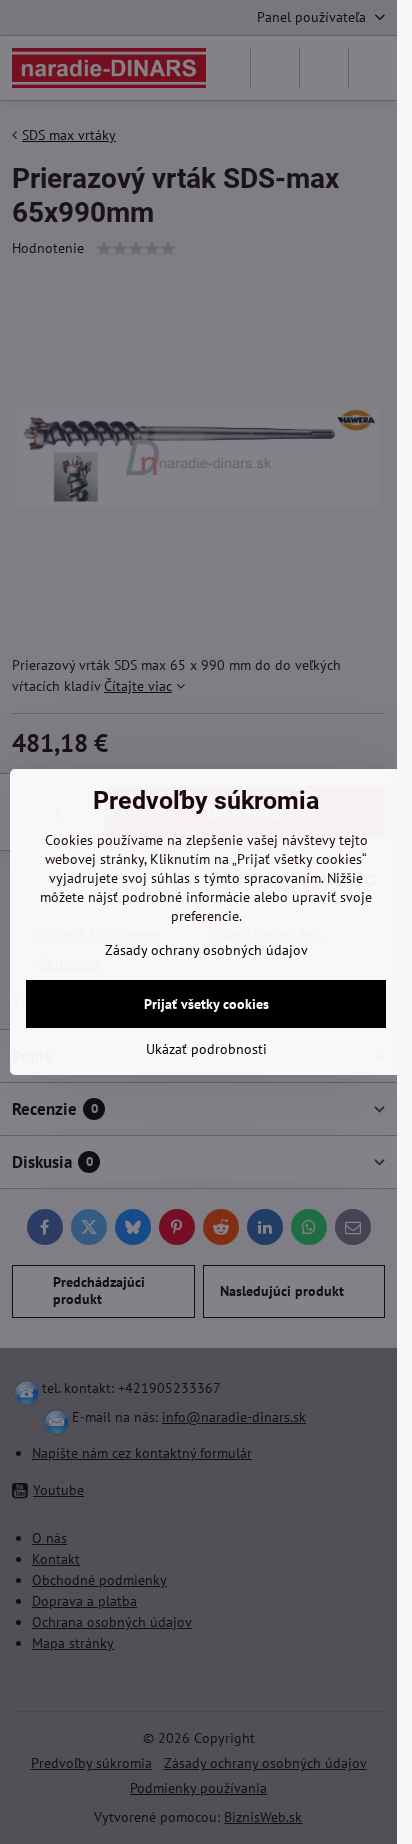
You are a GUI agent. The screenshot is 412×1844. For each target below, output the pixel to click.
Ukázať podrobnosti (206, 1049)
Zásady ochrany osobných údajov (206, 950)
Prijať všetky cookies (206, 1004)
